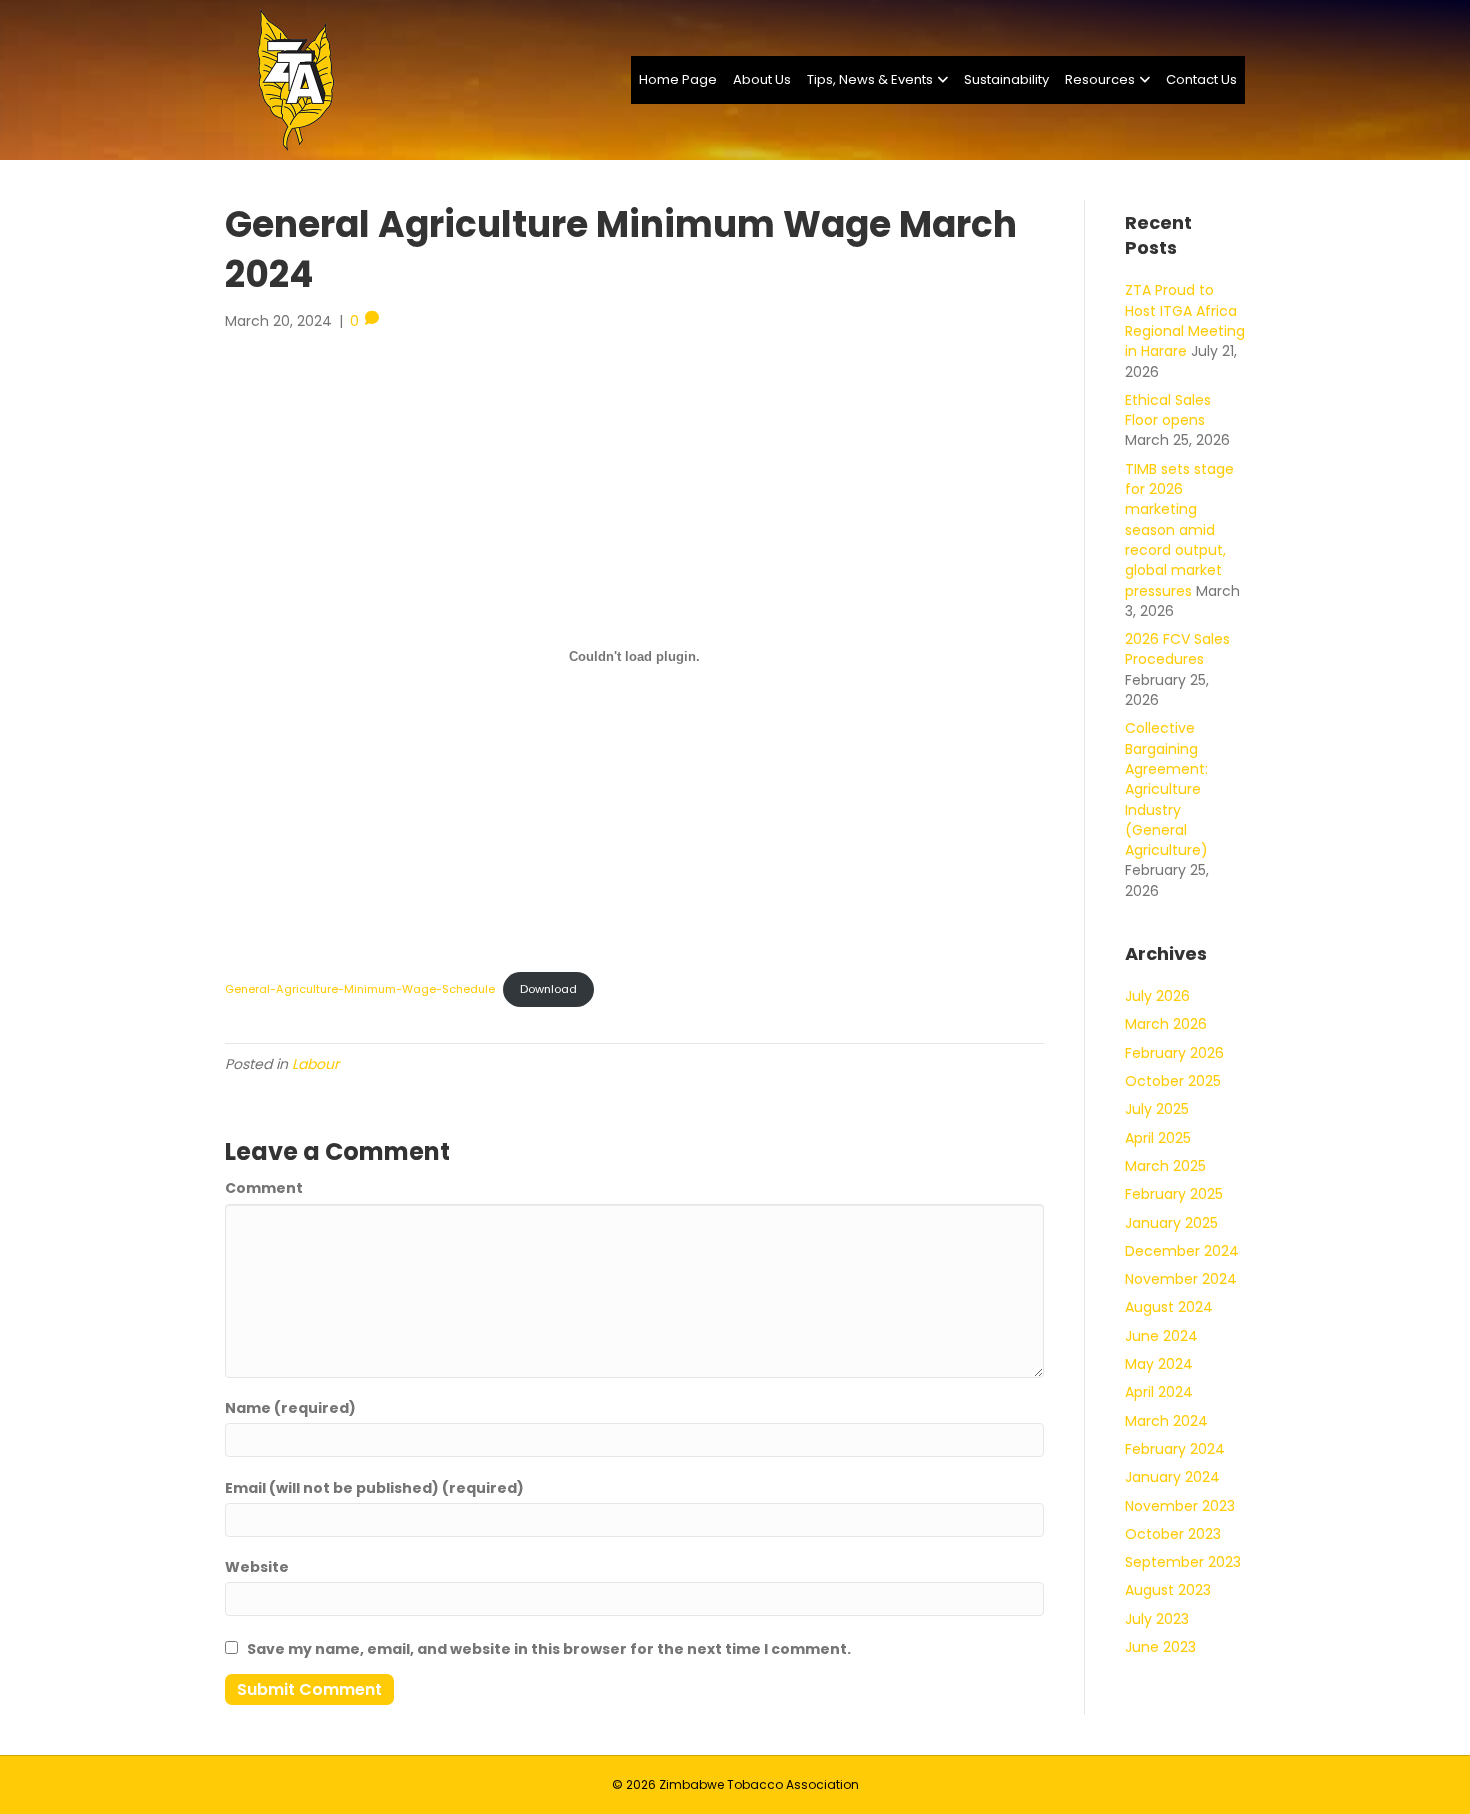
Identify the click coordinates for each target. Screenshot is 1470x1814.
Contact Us (1201, 79)
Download (548, 989)
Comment (264, 1188)
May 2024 (1159, 1364)
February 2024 (1175, 1449)
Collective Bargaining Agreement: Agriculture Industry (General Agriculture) (1166, 789)
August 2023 (1168, 1590)
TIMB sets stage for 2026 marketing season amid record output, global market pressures (1179, 530)
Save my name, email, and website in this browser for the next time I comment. (549, 1649)
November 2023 (1180, 1506)
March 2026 (1166, 1024)
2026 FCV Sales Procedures (1177, 649)
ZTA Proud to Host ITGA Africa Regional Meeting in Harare (1185, 320)
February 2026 (1174, 1053)
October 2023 (1173, 1534)
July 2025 (1157, 1109)
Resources (1100, 79)
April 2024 (1159, 1392)
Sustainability (1006, 79)
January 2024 (1172, 1477)
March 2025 (1165, 1166)
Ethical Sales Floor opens (1168, 410)
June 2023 (1160, 1647)
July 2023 (1157, 1619)
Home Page (678, 79)
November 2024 (1181, 1279)
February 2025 (1174, 1194)
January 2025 (1171, 1223)
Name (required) (290, 1408)
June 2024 (1161, 1336)
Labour (315, 1064)
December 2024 (1182, 1251)
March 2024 (1166, 1421)
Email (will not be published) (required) (374, 1488)
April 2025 (1158, 1138)
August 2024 (1169, 1307)
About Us (762, 79)
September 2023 (1183, 1562)
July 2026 (1157, 996)
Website (257, 1567)
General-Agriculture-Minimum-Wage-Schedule (360, 989)
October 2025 (1173, 1081)
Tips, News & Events (870, 79)
